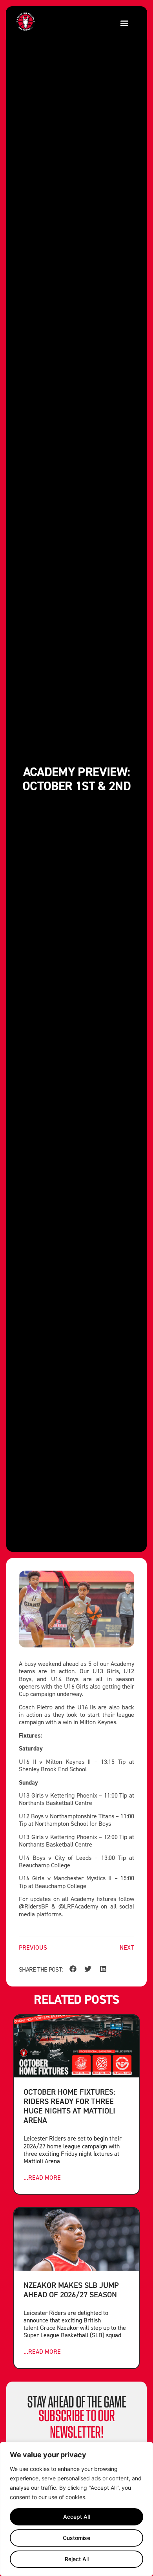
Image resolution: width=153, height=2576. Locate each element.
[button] (124, 23)
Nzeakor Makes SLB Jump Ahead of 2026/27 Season (71, 2290)
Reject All (77, 2559)
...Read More (42, 2178)
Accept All (76, 2517)
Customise (76, 2538)
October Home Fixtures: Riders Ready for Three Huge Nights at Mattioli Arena (69, 2106)
